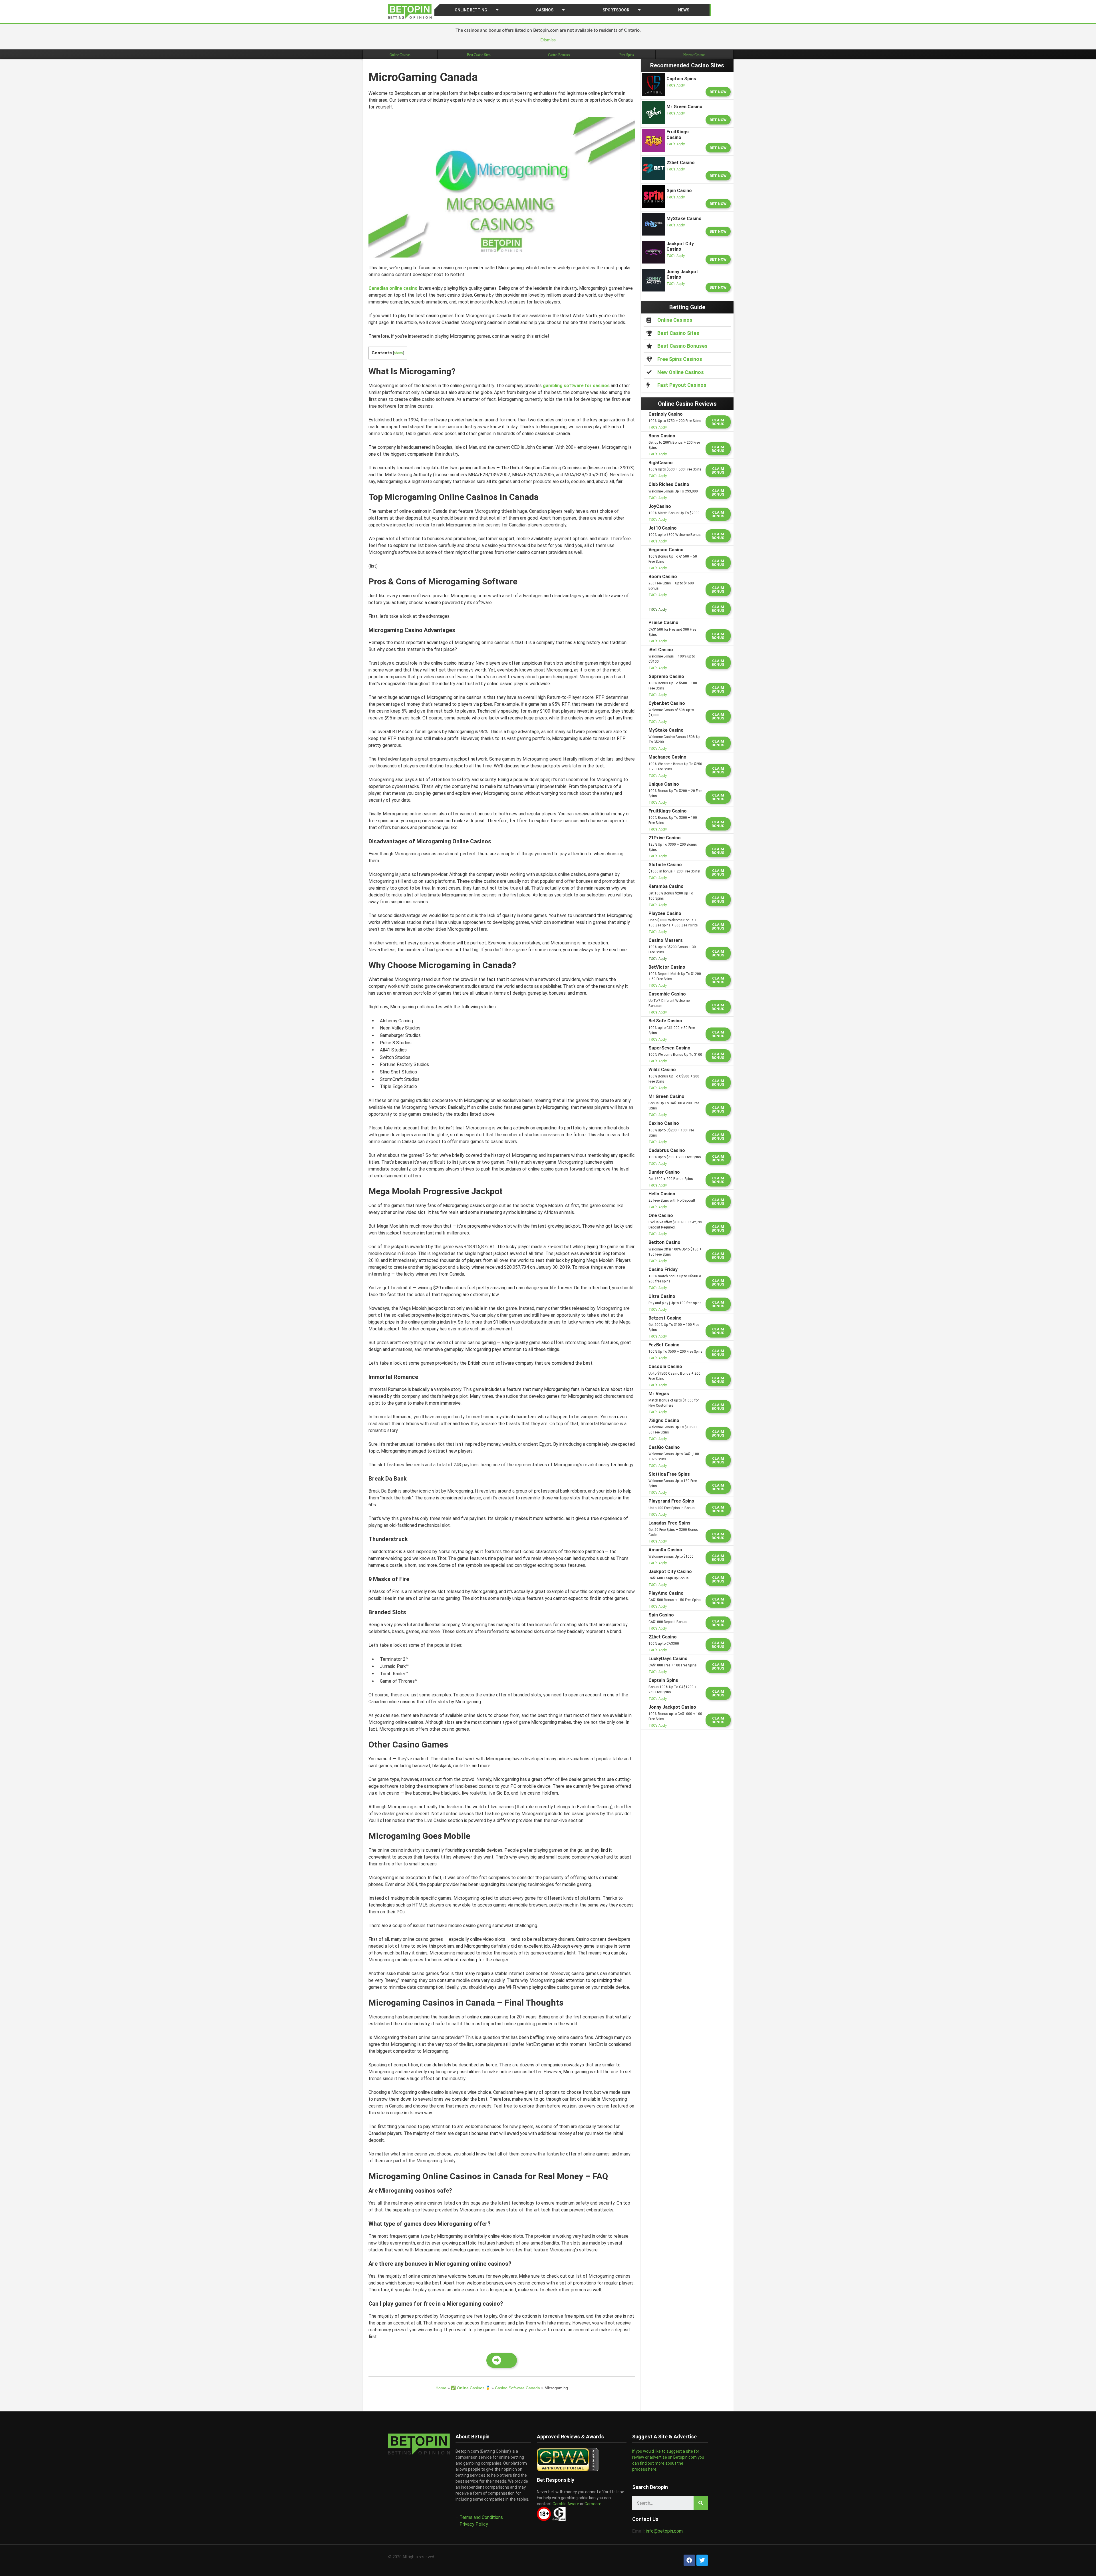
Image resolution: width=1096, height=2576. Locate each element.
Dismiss (548, 40)
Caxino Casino (664, 1123)
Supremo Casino (666, 676)
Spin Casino (661, 1615)
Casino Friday (663, 1269)
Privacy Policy (474, 2524)
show (398, 353)
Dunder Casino (664, 1172)
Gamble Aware (565, 2504)
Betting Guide (687, 307)
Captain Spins (663, 1680)
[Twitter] (702, 2560)
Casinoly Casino (666, 414)
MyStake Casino (666, 730)
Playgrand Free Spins (671, 1501)
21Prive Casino (665, 838)
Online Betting (471, 10)
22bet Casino (663, 1637)
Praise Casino (663, 623)
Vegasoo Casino (666, 550)
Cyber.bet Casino (667, 703)
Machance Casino (667, 757)
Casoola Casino (665, 1367)
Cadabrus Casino (667, 1150)
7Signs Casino (664, 1420)
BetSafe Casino (665, 1021)
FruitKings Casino (668, 811)
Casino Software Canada (517, 2388)
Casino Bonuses (559, 55)
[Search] (701, 2503)
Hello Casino (662, 1194)
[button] (502, 2360)
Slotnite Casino (665, 865)
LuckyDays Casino (668, 1659)
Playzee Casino (665, 913)
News (684, 10)
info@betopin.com (664, 2531)
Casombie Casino (667, 994)
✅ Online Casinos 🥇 (471, 2388)
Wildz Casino (662, 1070)
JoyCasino (660, 506)
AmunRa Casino (665, 1550)
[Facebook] (689, 2560)
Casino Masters (666, 940)
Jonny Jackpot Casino (672, 1707)
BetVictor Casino (667, 967)
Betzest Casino (665, 1318)
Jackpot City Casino (670, 1571)
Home (441, 2388)
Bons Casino (662, 436)
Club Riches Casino (669, 484)
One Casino (661, 1215)
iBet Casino (661, 650)
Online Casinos (400, 55)
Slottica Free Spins (669, 1474)
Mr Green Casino (666, 1096)
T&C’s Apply (676, 85)
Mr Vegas (659, 1394)
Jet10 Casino (663, 528)
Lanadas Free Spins (669, 1523)
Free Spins (627, 55)
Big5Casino (661, 463)
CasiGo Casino (664, 1447)
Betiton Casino (664, 1242)
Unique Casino (664, 784)
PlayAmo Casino (666, 1593)
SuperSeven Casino (669, 1048)
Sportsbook (616, 10)
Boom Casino (663, 577)
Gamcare (593, 2504)
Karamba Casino (666, 886)
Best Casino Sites (479, 55)
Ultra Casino (662, 1296)
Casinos (545, 10)
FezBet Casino (664, 1345)
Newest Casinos (694, 55)
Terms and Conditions (481, 2517)
